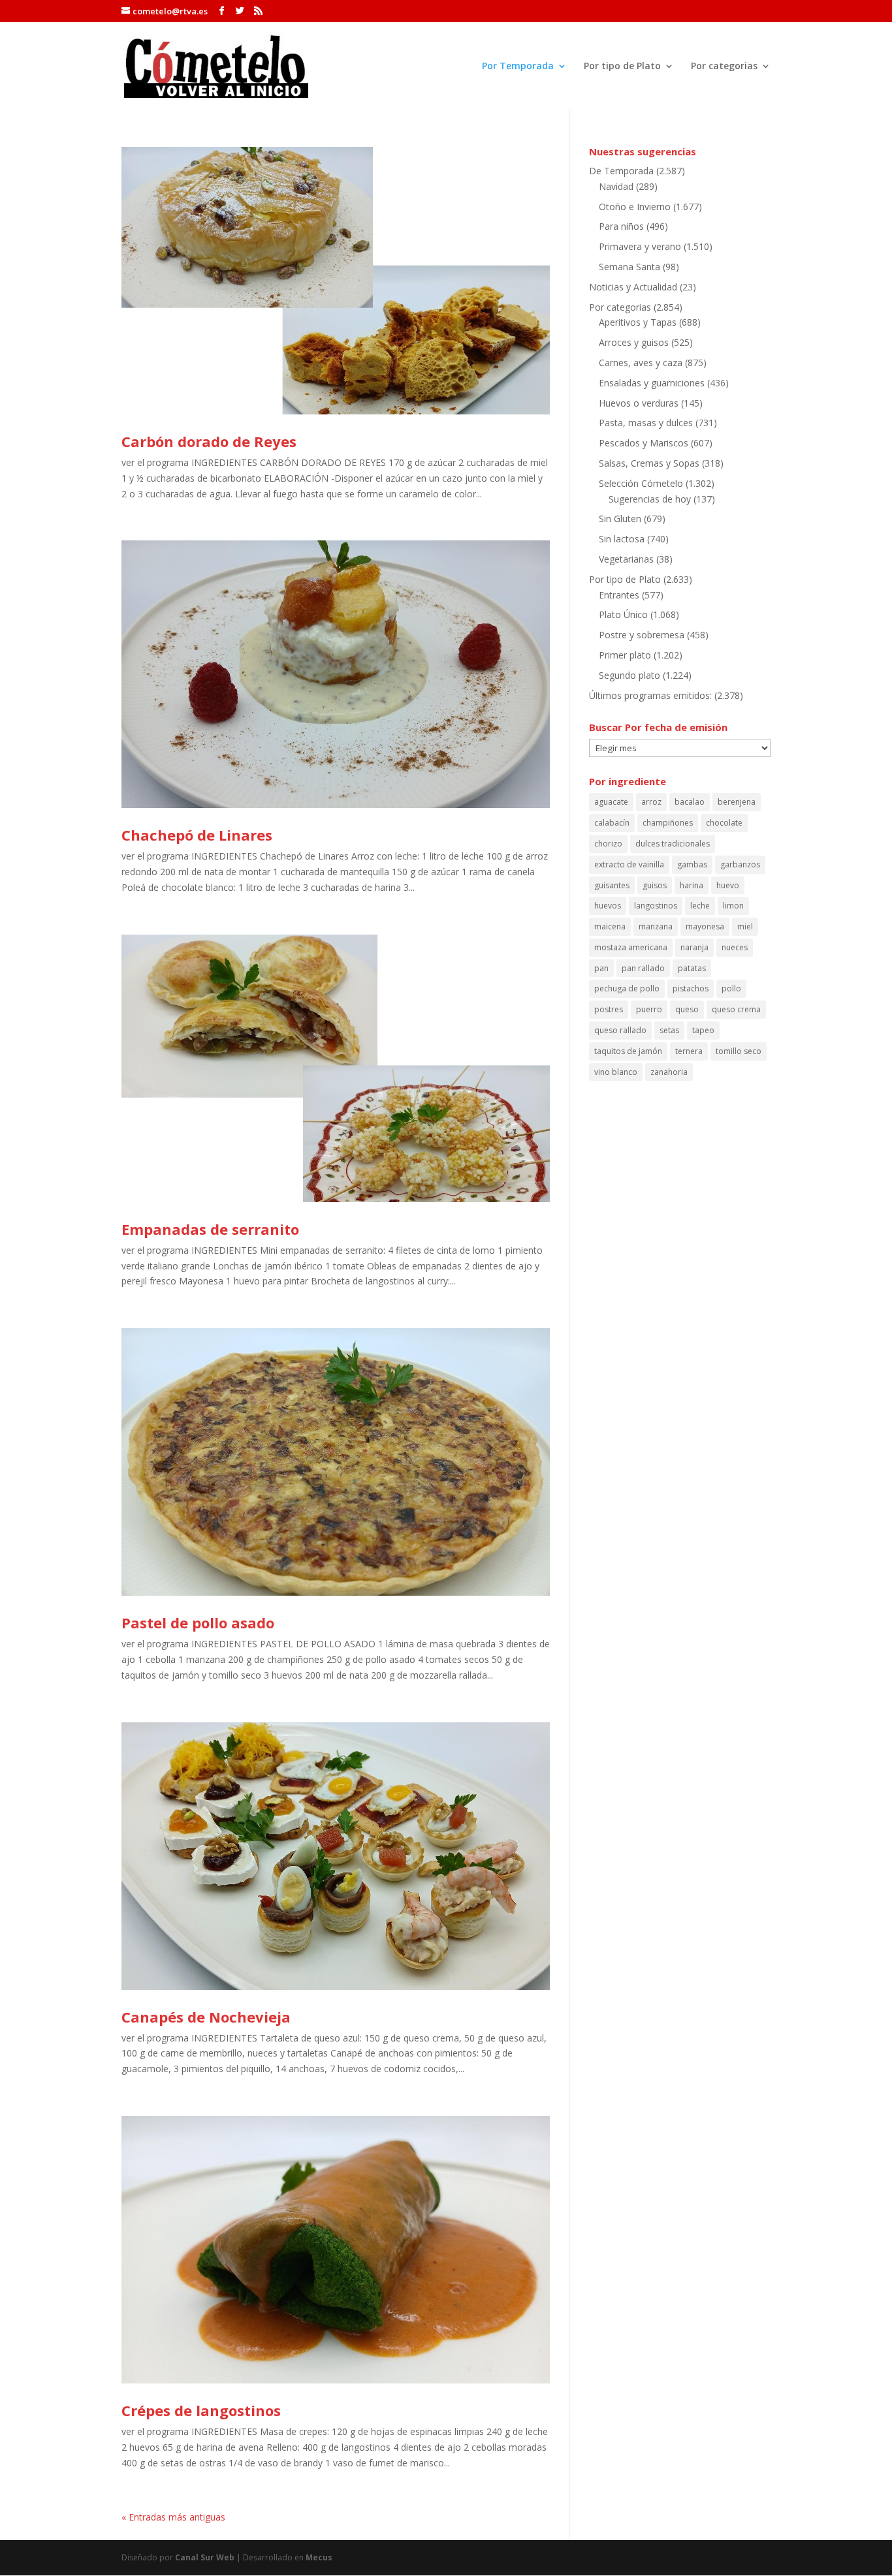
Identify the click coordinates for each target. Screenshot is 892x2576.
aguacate (611, 802)
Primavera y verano (640, 246)
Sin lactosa (622, 539)
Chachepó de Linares (197, 835)
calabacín (612, 823)
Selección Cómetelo (641, 483)
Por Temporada (518, 67)
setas (669, 1030)
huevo (728, 885)
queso (687, 1009)
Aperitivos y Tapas (638, 322)
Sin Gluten (620, 519)
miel (745, 926)
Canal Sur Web (205, 2557)
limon (733, 906)
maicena (610, 926)
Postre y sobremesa (642, 635)
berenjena (737, 802)
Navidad (616, 186)
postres (609, 1009)
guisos (655, 885)
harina (692, 885)
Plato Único (623, 614)
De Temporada (621, 171)
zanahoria (669, 1072)
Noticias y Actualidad (633, 287)
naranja (694, 947)
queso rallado (620, 1030)
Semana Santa (629, 267)
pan (601, 968)
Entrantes (619, 595)
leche (700, 906)
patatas (692, 968)
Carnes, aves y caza (641, 363)
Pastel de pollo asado (198, 1622)
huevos (608, 906)
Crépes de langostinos (201, 2410)
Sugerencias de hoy (650, 499)
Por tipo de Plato (622, 67)
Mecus (319, 2557)
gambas (692, 864)
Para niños (621, 226)
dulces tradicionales (673, 844)
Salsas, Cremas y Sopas (649, 463)
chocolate (724, 823)
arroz (651, 802)
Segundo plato (629, 675)
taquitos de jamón (628, 1051)
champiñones (668, 823)
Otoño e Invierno (635, 207)
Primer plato (625, 655)
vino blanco (616, 1072)
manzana (656, 926)
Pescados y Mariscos (644, 443)
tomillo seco (739, 1051)
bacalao (690, 802)
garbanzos (740, 864)
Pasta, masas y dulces (646, 423)
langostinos (656, 906)
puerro (649, 1009)
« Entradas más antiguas (173, 2517)
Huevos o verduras (639, 403)
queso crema (736, 1009)
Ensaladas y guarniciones (652, 383)
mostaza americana (631, 947)
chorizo (608, 844)
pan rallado (643, 968)
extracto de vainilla (629, 864)
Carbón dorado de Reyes (209, 441)
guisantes (612, 885)
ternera (689, 1051)
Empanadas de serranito (210, 1229)
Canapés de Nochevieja (206, 2017)
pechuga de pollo (627, 988)
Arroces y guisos (634, 342)
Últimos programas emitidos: (650, 695)
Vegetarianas (626, 559)
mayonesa (705, 926)
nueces (735, 947)
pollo (731, 988)
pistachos (691, 988)
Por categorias (724, 67)
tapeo (703, 1030)
